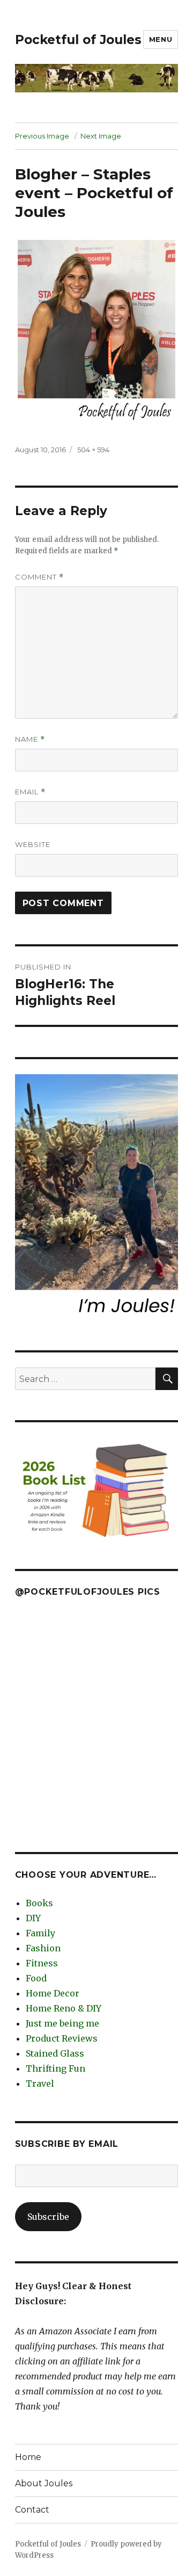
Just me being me (62, 2023)
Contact (32, 2510)
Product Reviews (62, 2038)
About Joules (44, 2483)
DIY (33, 1918)
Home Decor (53, 1993)
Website (33, 844)
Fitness (42, 1963)
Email (30, 792)
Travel (40, 2083)
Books (39, 1903)
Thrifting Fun (55, 2068)
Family (40, 1933)
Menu (161, 39)
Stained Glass (55, 2053)
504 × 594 (93, 450)
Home (28, 2457)
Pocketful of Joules (78, 40)
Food (36, 1978)
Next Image (101, 136)
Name (30, 739)
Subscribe (48, 2217)
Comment (39, 577)
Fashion (43, 1948)
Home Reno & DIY (64, 2008)
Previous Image (42, 136)
